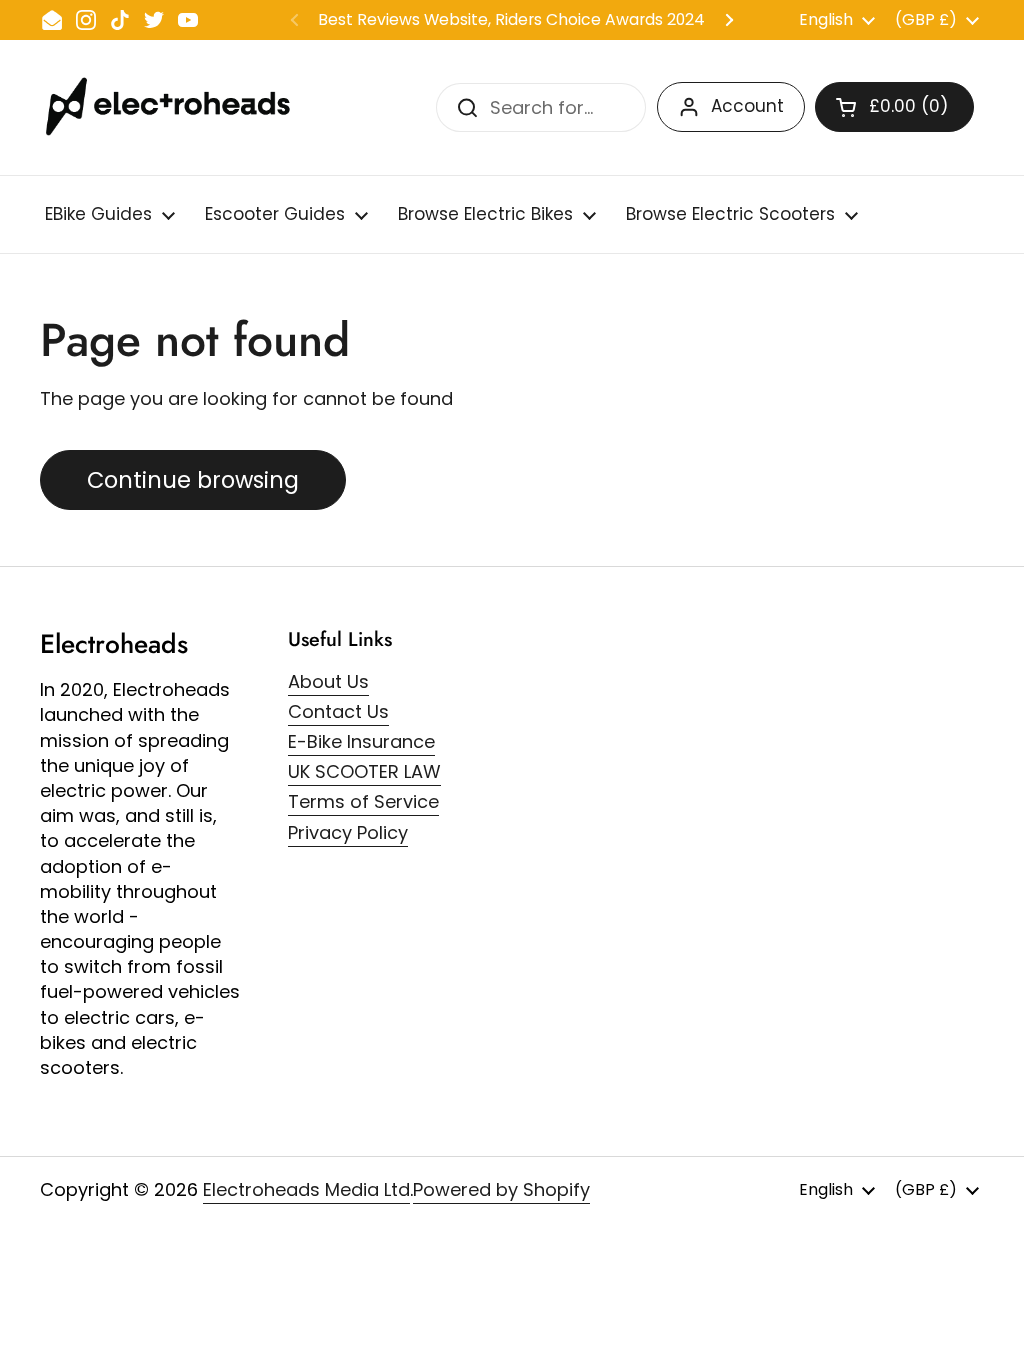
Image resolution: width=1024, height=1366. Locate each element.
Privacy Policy (348, 832)
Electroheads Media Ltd (306, 1189)
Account (747, 106)
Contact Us (338, 711)
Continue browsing (193, 480)
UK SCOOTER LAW (364, 771)
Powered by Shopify (501, 1189)
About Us (328, 681)
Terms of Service (363, 801)
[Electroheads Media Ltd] (177, 107)
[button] (894, 107)
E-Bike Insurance (361, 741)
